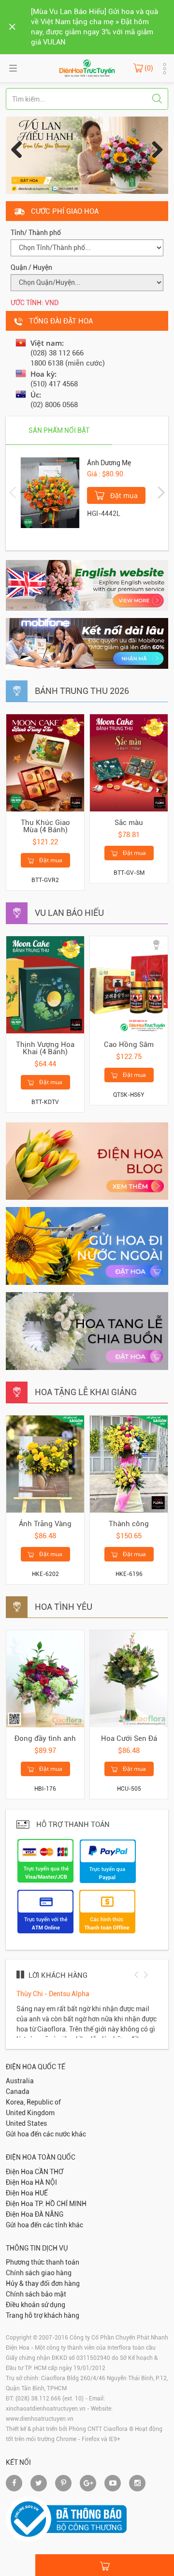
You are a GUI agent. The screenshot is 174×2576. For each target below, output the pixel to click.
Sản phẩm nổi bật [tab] (59, 430)
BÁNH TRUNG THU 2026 (82, 691)
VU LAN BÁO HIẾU (69, 913)
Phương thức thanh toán (43, 2262)
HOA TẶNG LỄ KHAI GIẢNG (86, 1392)
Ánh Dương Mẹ (109, 463)
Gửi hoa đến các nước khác (46, 2134)
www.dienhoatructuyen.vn (40, 2419)
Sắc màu (129, 823)
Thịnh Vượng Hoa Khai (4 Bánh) (45, 1048)
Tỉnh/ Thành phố (36, 233)
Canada (18, 2091)
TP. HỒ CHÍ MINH (61, 2204)
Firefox (91, 2439)
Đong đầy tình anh (45, 1738)
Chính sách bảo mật (36, 2294)
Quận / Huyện (31, 267)
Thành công (129, 1524)
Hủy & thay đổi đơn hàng (43, 2283)
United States (26, 2123)
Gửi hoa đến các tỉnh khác (44, 2225)
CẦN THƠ (49, 2172)
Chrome (66, 2439)
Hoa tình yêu (64, 1607)
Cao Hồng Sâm (129, 1045)
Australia (20, 2081)
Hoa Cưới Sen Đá (129, 1738)
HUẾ (41, 2193)
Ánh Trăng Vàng (45, 1524)
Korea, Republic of (33, 2102)
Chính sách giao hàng (39, 2273)
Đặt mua (123, 495)
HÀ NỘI (46, 2182)
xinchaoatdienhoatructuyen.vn (46, 2409)
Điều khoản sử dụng (36, 2305)
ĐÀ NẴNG (49, 2214)
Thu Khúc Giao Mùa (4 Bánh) (45, 826)
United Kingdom (30, 2113)
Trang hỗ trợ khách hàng (43, 2315)
